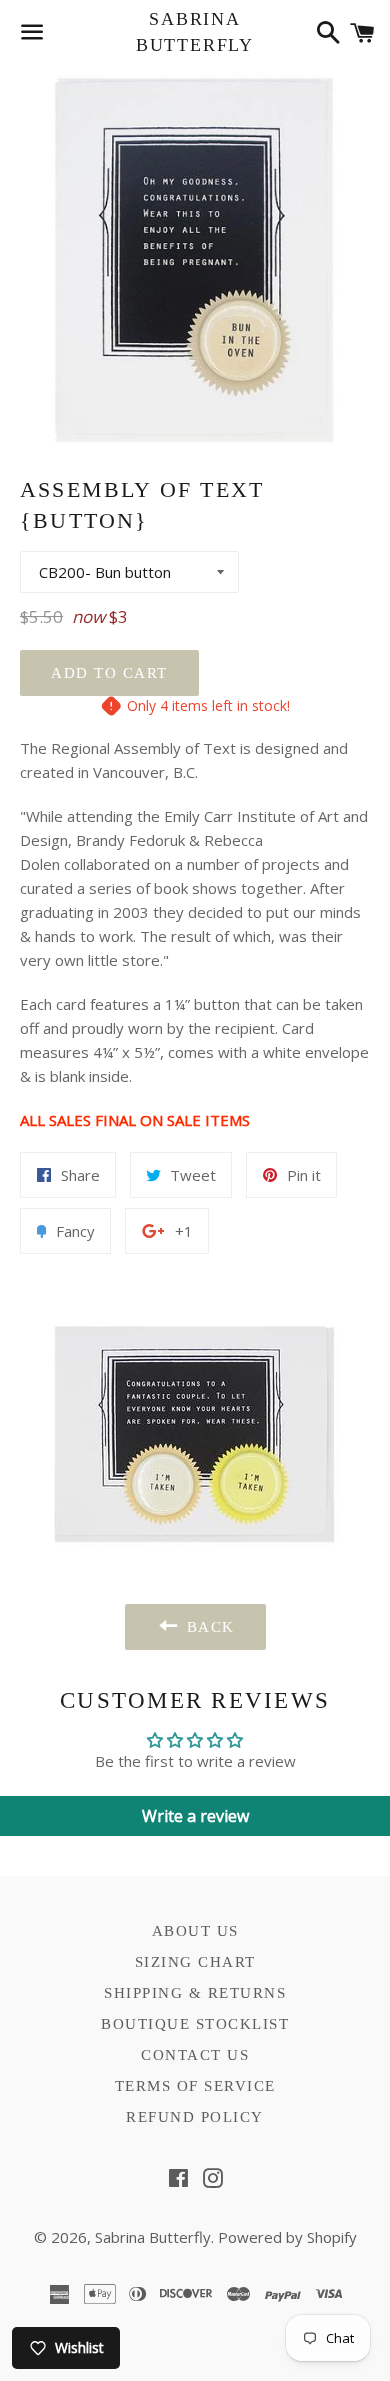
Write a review (195, 1816)
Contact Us (195, 2055)
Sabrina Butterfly (195, 31)
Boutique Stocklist (195, 2024)
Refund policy (195, 2117)
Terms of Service (195, 2086)
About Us (195, 1931)
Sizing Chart (195, 1962)
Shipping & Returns (195, 1993)
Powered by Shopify (287, 2237)
